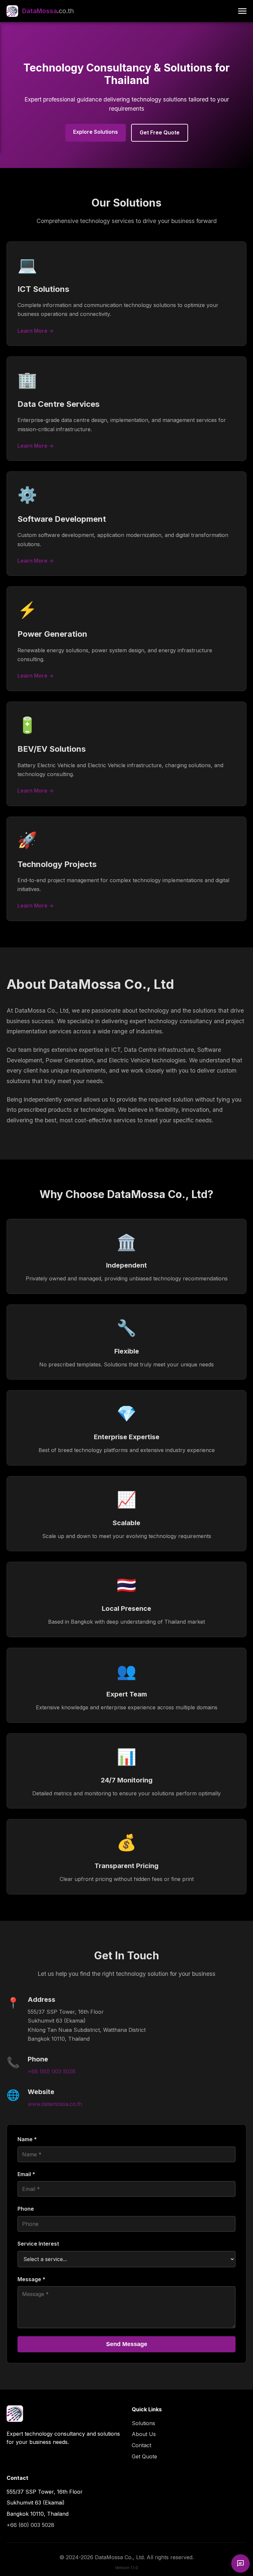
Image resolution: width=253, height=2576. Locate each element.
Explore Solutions (96, 132)
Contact (141, 2445)
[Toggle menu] (242, 11)
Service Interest (38, 2244)
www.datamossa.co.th (55, 2104)
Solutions (143, 2423)
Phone (26, 2209)
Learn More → (36, 331)
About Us (144, 2434)
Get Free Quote (160, 132)
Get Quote (144, 2456)
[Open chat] (240, 2563)
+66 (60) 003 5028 (52, 2071)
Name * (27, 2139)
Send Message (127, 2344)
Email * (26, 2174)
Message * (31, 2279)
